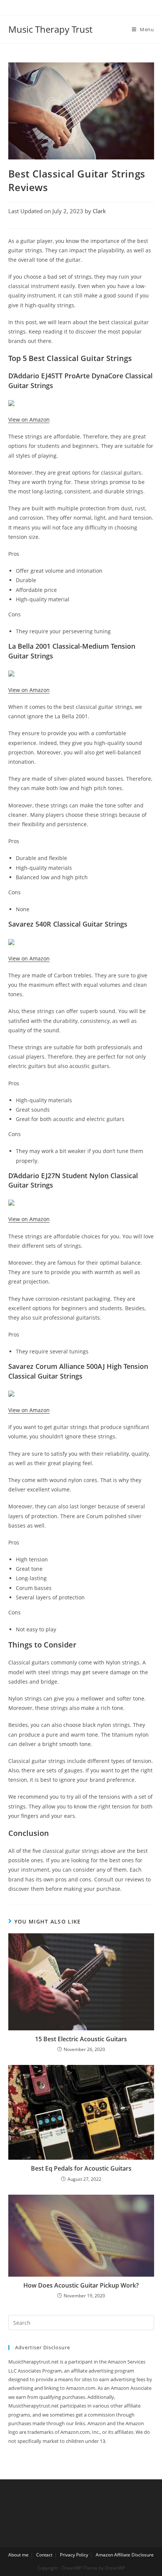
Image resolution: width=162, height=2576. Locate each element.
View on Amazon (29, 419)
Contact (44, 2555)
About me (18, 2555)
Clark (99, 211)
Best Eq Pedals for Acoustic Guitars (81, 2168)
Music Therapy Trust (50, 29)
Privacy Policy (74, 2555)
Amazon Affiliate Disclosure (125, 2555)
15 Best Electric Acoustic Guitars (81, 2039)
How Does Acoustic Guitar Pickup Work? (81, 2285)
